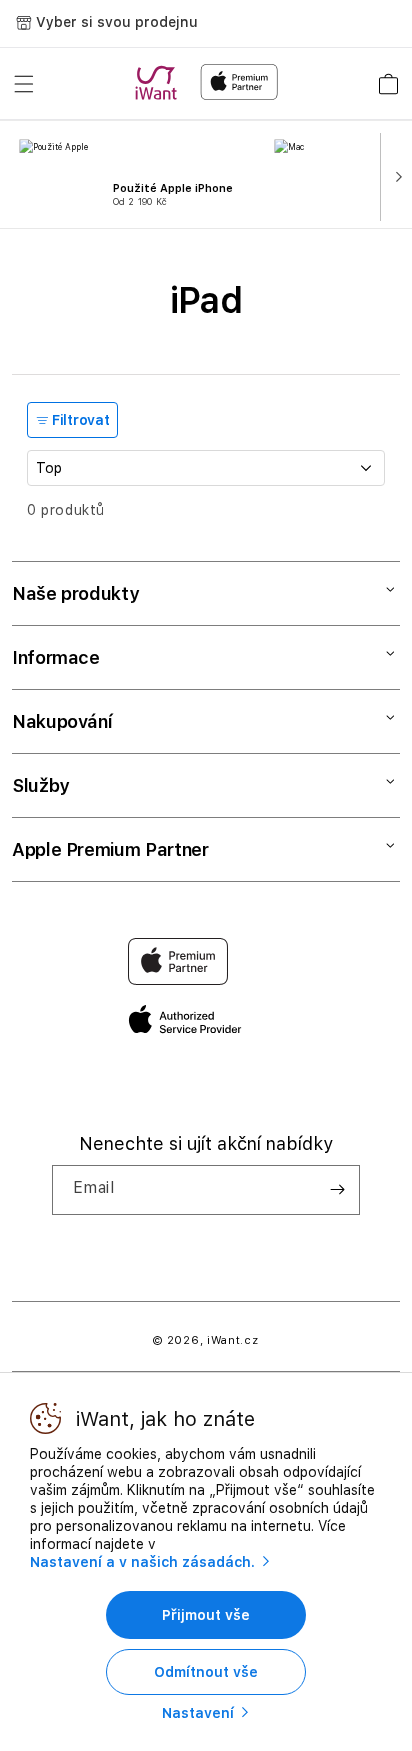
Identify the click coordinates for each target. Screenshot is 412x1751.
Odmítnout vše (206, 1672)
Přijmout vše (206, 1615)
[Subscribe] (337, 1190)
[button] (24, 84)
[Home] (160, 83)
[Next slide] (394, 175)
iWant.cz (233, 1340)
